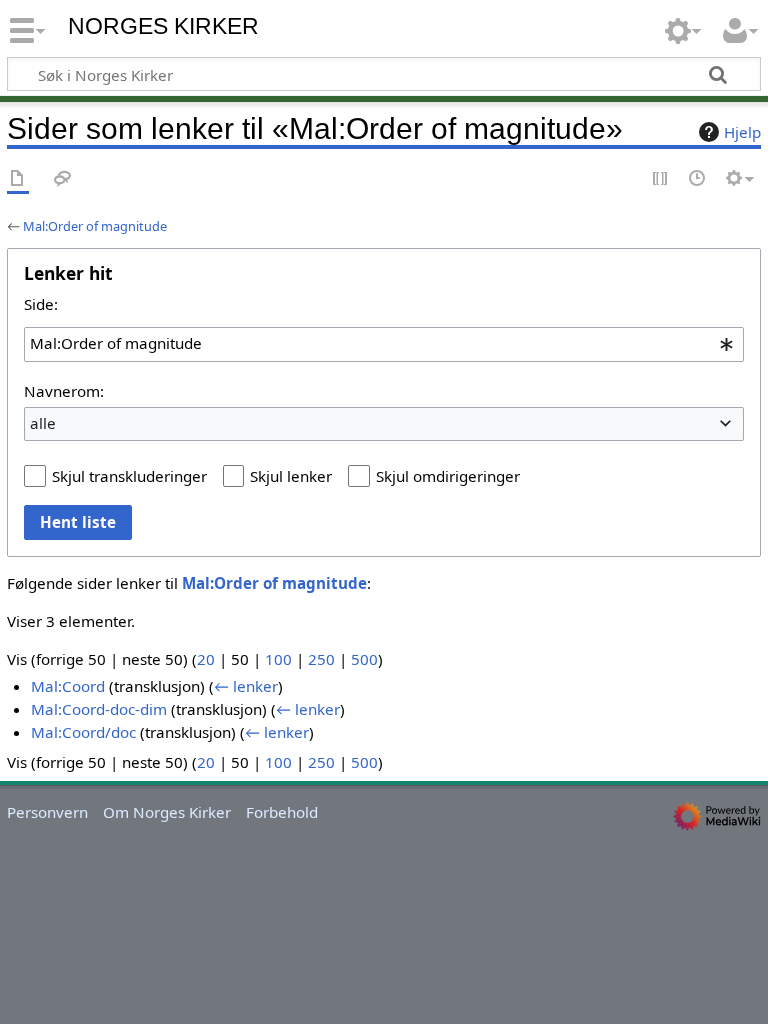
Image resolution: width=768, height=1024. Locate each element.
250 (321, 659)
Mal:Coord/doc (83, 732)
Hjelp (742, 132)
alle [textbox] (43, 423)
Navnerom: (64, 391)
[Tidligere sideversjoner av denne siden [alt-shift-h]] (698, 179)
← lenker (246, 686)
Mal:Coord (68, 686)
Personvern (47, 812)
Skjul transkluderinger (129, 476)
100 (278, 659)
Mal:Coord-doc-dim (99, 709)
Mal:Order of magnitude (95, 226)
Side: (41, 304)
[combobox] (384, 344)
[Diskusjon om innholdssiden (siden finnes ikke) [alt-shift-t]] (63, 179)
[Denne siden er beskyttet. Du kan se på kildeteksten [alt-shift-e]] (661, 179)
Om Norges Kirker (167, 812)
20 (206, 659)
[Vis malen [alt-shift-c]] (18, 179)
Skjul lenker (291, 476)
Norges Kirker (163, 26)
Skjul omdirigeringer (448, 476)
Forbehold (282, 812)
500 (364, 659)
